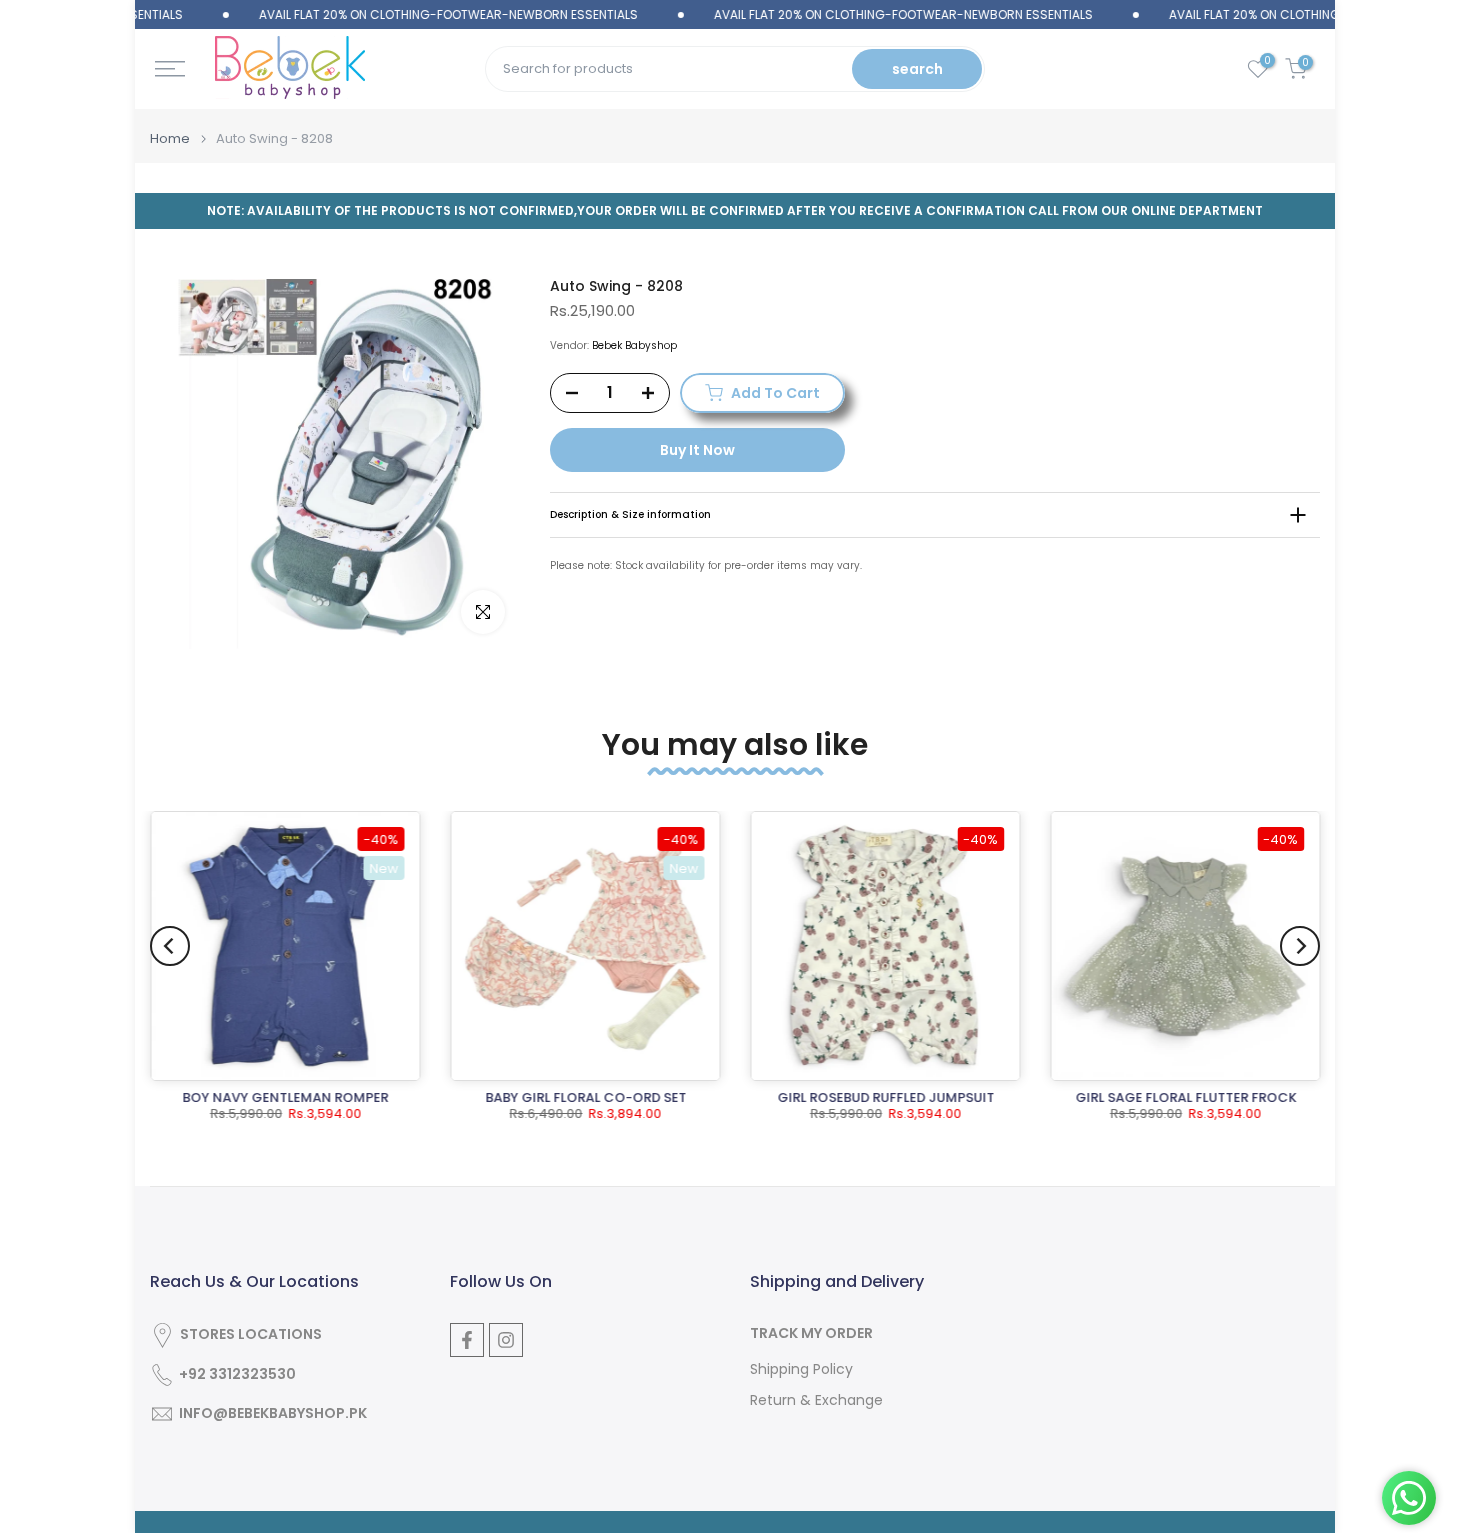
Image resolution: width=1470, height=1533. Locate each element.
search (917, 69)
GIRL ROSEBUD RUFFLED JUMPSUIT (885, 1097)
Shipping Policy (801, 1369)
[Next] (1300, 946)
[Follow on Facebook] (467, 1340)
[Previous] (170, 946)
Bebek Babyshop (634, 345)
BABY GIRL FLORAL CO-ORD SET (585, 1097)
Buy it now (697, 450)
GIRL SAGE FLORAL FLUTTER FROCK (1185, 1097)
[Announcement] (410, 15)
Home (170, 138)
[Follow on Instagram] (506, 1340)
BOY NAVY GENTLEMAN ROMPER (285, 1097)
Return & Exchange (816, 1400)
